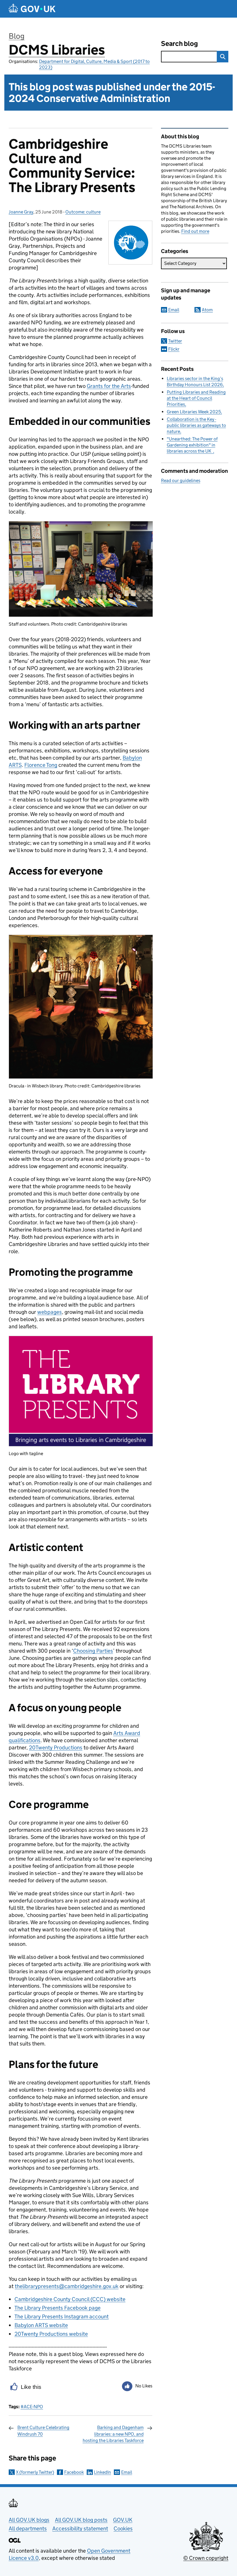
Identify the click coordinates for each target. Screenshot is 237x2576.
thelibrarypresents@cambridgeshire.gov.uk (67, 2286)
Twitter (175, 341)
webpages (50, 1312)
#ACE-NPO (32, 2407)
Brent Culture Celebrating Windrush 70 (43, 2431)
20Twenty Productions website (51, 2334)
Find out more (195, 231)
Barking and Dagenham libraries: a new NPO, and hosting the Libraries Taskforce (113, 2434)
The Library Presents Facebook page (58, 2308)
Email (127, 2472)
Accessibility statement (80, 2528)
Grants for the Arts (109, 386)
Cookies (123, 2528)
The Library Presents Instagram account (62, 2316)
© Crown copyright (206, 2558)
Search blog (179, 43)
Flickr (174, 349)
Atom (207, 310)
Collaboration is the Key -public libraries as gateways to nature (196, 425)
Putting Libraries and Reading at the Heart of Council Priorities (196, 398)
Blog (17, 36)
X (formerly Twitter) (35, 2472)
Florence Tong (41, 765)
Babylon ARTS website (41, 2325)
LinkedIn (102, 2472)
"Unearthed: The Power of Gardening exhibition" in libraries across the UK (192, 445)
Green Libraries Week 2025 (194, 412)
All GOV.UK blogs (29, 2520)
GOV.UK (123, 2520)
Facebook (74, 2472)
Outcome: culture (83, 212)
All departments (28, 2528)
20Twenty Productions (56, 1748)
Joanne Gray (21, 212)
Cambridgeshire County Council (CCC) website (70, 2299)
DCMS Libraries (57, 50)
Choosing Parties (93, 1651)
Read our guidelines (181, 480)
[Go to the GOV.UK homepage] (32, 9)
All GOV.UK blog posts (81, 2520)
